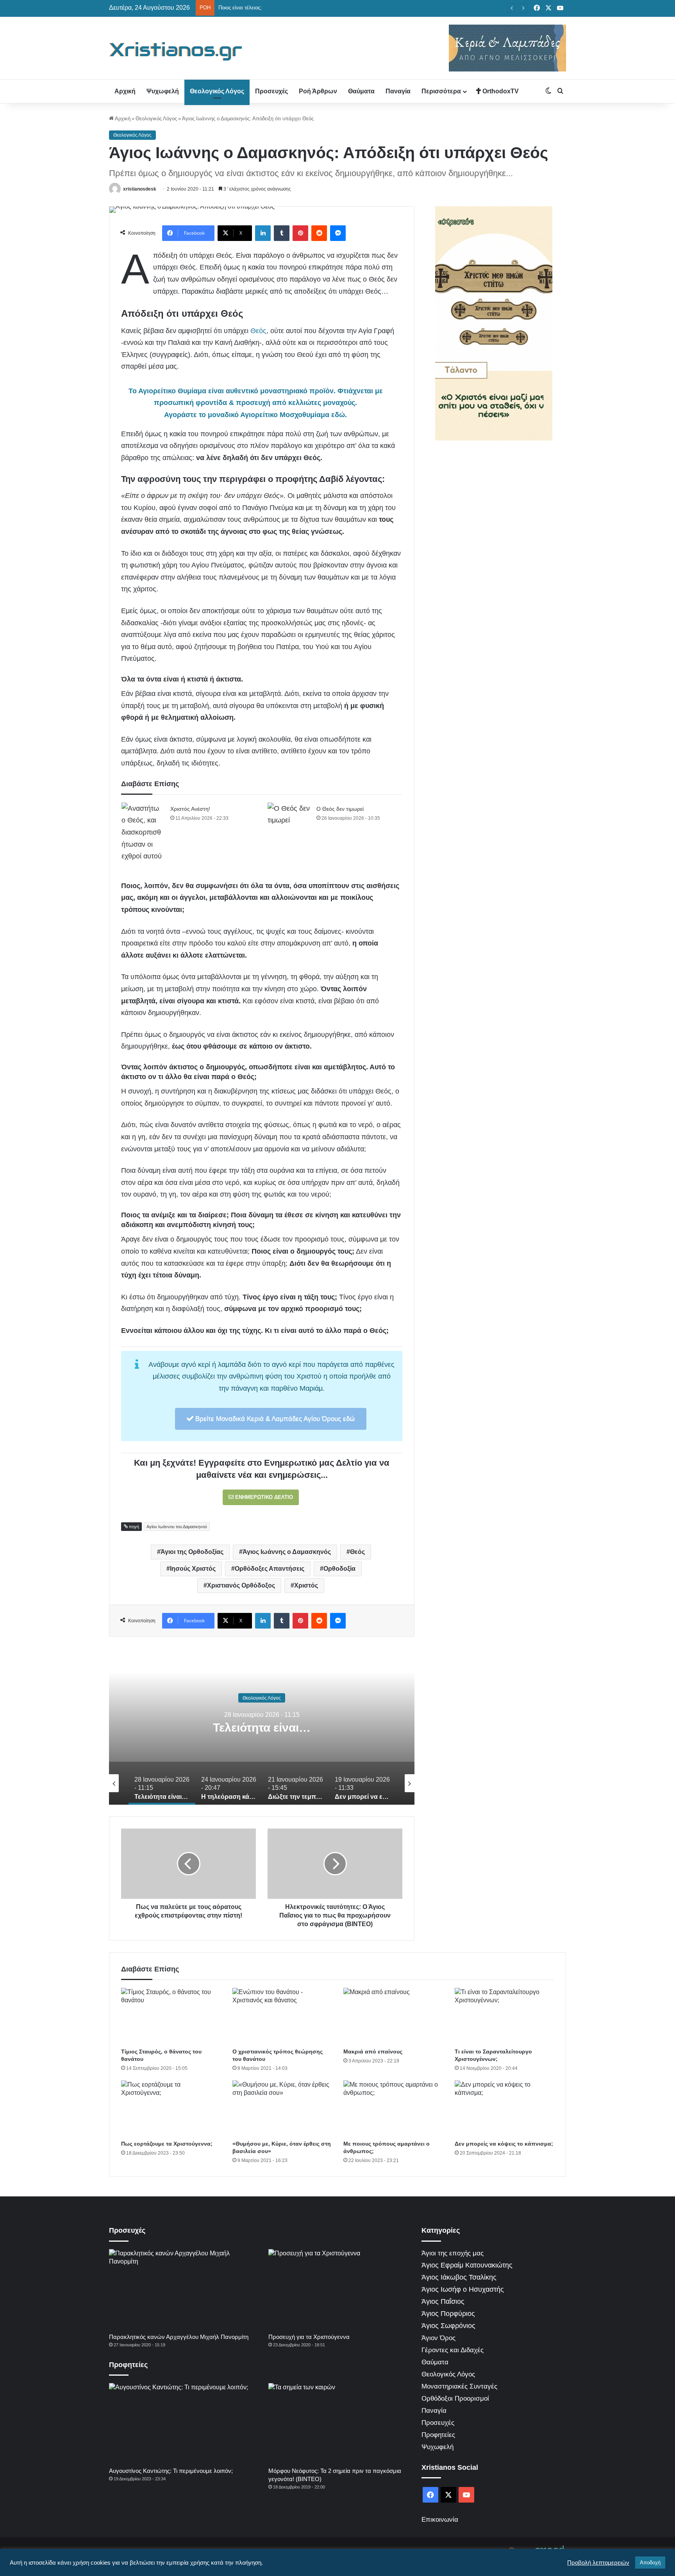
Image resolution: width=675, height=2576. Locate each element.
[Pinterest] (300, 233)
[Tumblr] (282, 233)
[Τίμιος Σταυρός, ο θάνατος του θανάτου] (171, 2016)
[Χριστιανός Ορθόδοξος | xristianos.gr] (176, 51)
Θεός (258, 331)
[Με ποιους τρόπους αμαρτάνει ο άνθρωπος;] (393, 2109)
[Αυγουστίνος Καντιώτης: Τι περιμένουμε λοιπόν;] (180, 2423)
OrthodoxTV (500, 91)
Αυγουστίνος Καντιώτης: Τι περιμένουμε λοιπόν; (171, 2471)
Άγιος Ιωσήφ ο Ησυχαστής (463, 2289)
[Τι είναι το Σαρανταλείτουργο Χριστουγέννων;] (504, 2016)
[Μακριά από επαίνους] (393, 2016)
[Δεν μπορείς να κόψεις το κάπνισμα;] (504, 2109)
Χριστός (306, 1585)
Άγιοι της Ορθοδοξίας (192, 1552)
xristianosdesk (140, 189)
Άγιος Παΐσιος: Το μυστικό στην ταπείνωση (267, 8)
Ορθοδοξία (339, 1569)
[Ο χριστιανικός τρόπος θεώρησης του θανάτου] (282, 2016)
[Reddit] (319, 233)
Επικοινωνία (440, 2520)
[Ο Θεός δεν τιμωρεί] (289, 817)
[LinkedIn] (263, 233)
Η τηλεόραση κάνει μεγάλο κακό (262, 1727)
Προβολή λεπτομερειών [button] (598, 2563)
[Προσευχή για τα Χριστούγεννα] (339, 2289)
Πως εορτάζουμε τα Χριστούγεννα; (167, 2144)
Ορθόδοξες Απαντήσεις (270, 1569)
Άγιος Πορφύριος (448, 2314)
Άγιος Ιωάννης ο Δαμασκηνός (287, 1552)
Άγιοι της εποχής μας (453, 2253)
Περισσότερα (441, 91)
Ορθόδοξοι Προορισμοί (455, 2398)
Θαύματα (361, 91)
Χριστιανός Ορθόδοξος (241, 1585)
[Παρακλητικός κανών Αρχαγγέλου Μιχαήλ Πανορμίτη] (180, 2289)
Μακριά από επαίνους (373, 2052)
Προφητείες (438, 2435)
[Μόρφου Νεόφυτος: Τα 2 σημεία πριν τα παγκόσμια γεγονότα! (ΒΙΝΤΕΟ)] (339, 2423)
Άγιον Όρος (438, 2338)
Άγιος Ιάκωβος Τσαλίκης (459, 2277)
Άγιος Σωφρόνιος (448, 2326)
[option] (262, 1727)
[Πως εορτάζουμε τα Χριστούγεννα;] (171, 2109)
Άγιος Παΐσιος (443, 2301)
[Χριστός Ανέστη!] (143, 832)
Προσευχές (271, 91)
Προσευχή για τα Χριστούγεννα (309, 2337)
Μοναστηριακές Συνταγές (459, 2386)
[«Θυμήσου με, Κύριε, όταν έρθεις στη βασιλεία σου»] (282, 2109)
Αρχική (125, 91)
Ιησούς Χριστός (193, 1569)
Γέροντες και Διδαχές (453, 2350)
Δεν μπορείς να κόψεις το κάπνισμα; (504, 2144)
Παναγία (398, 91)
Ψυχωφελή (163, 91)
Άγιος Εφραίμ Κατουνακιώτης (467, 2265)
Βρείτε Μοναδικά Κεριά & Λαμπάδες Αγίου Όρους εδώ (274, 1419)
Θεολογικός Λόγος (217, 91)
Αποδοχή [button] (650, 2563)
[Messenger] (338, 233)
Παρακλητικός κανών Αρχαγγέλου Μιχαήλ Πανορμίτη (179, 2337)
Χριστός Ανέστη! (190, 809)
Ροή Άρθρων (318, 91)
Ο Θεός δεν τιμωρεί (340, 809)
